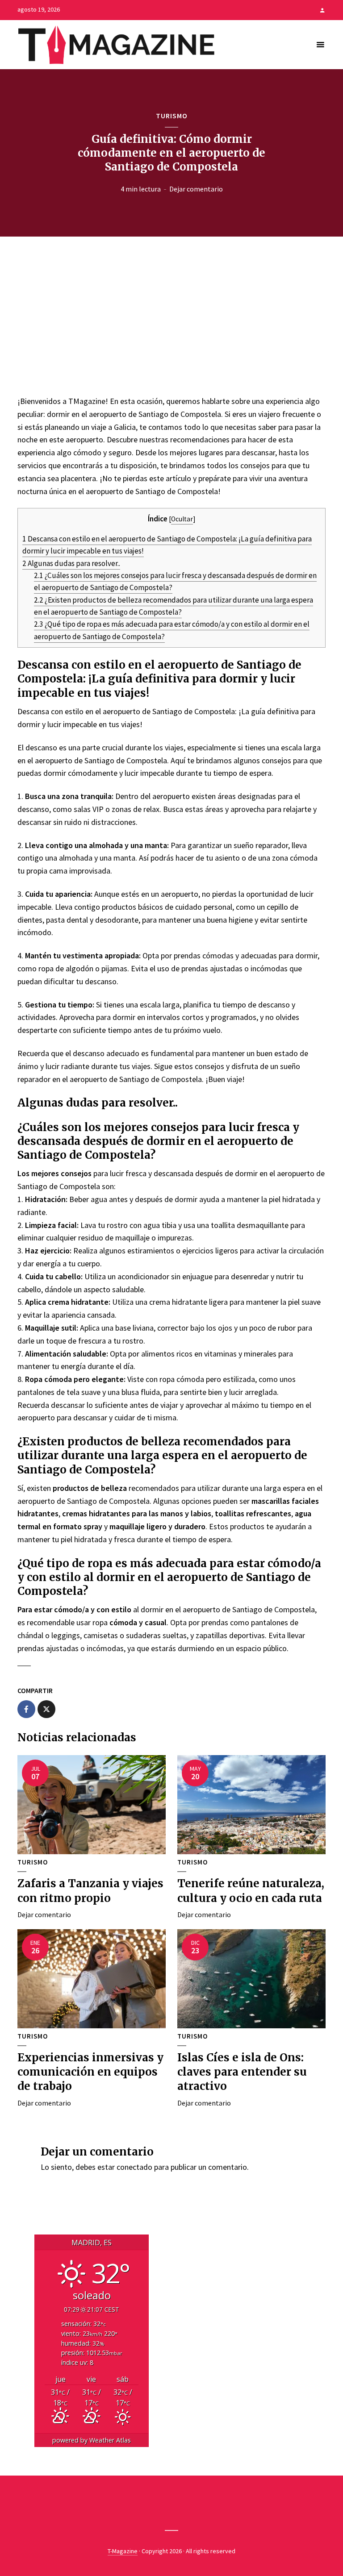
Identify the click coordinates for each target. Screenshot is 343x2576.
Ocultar (182, 519)
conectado (134, 2167)
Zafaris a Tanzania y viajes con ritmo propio (90, 1891)
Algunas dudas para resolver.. (71, 563)
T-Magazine (123, 2551)
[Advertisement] (171, 314)
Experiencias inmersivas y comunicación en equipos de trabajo (90, 2072)
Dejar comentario (196, 189)
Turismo (172, 116)
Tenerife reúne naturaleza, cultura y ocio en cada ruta (251, 1891)
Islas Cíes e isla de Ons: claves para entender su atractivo (242, 2072)
